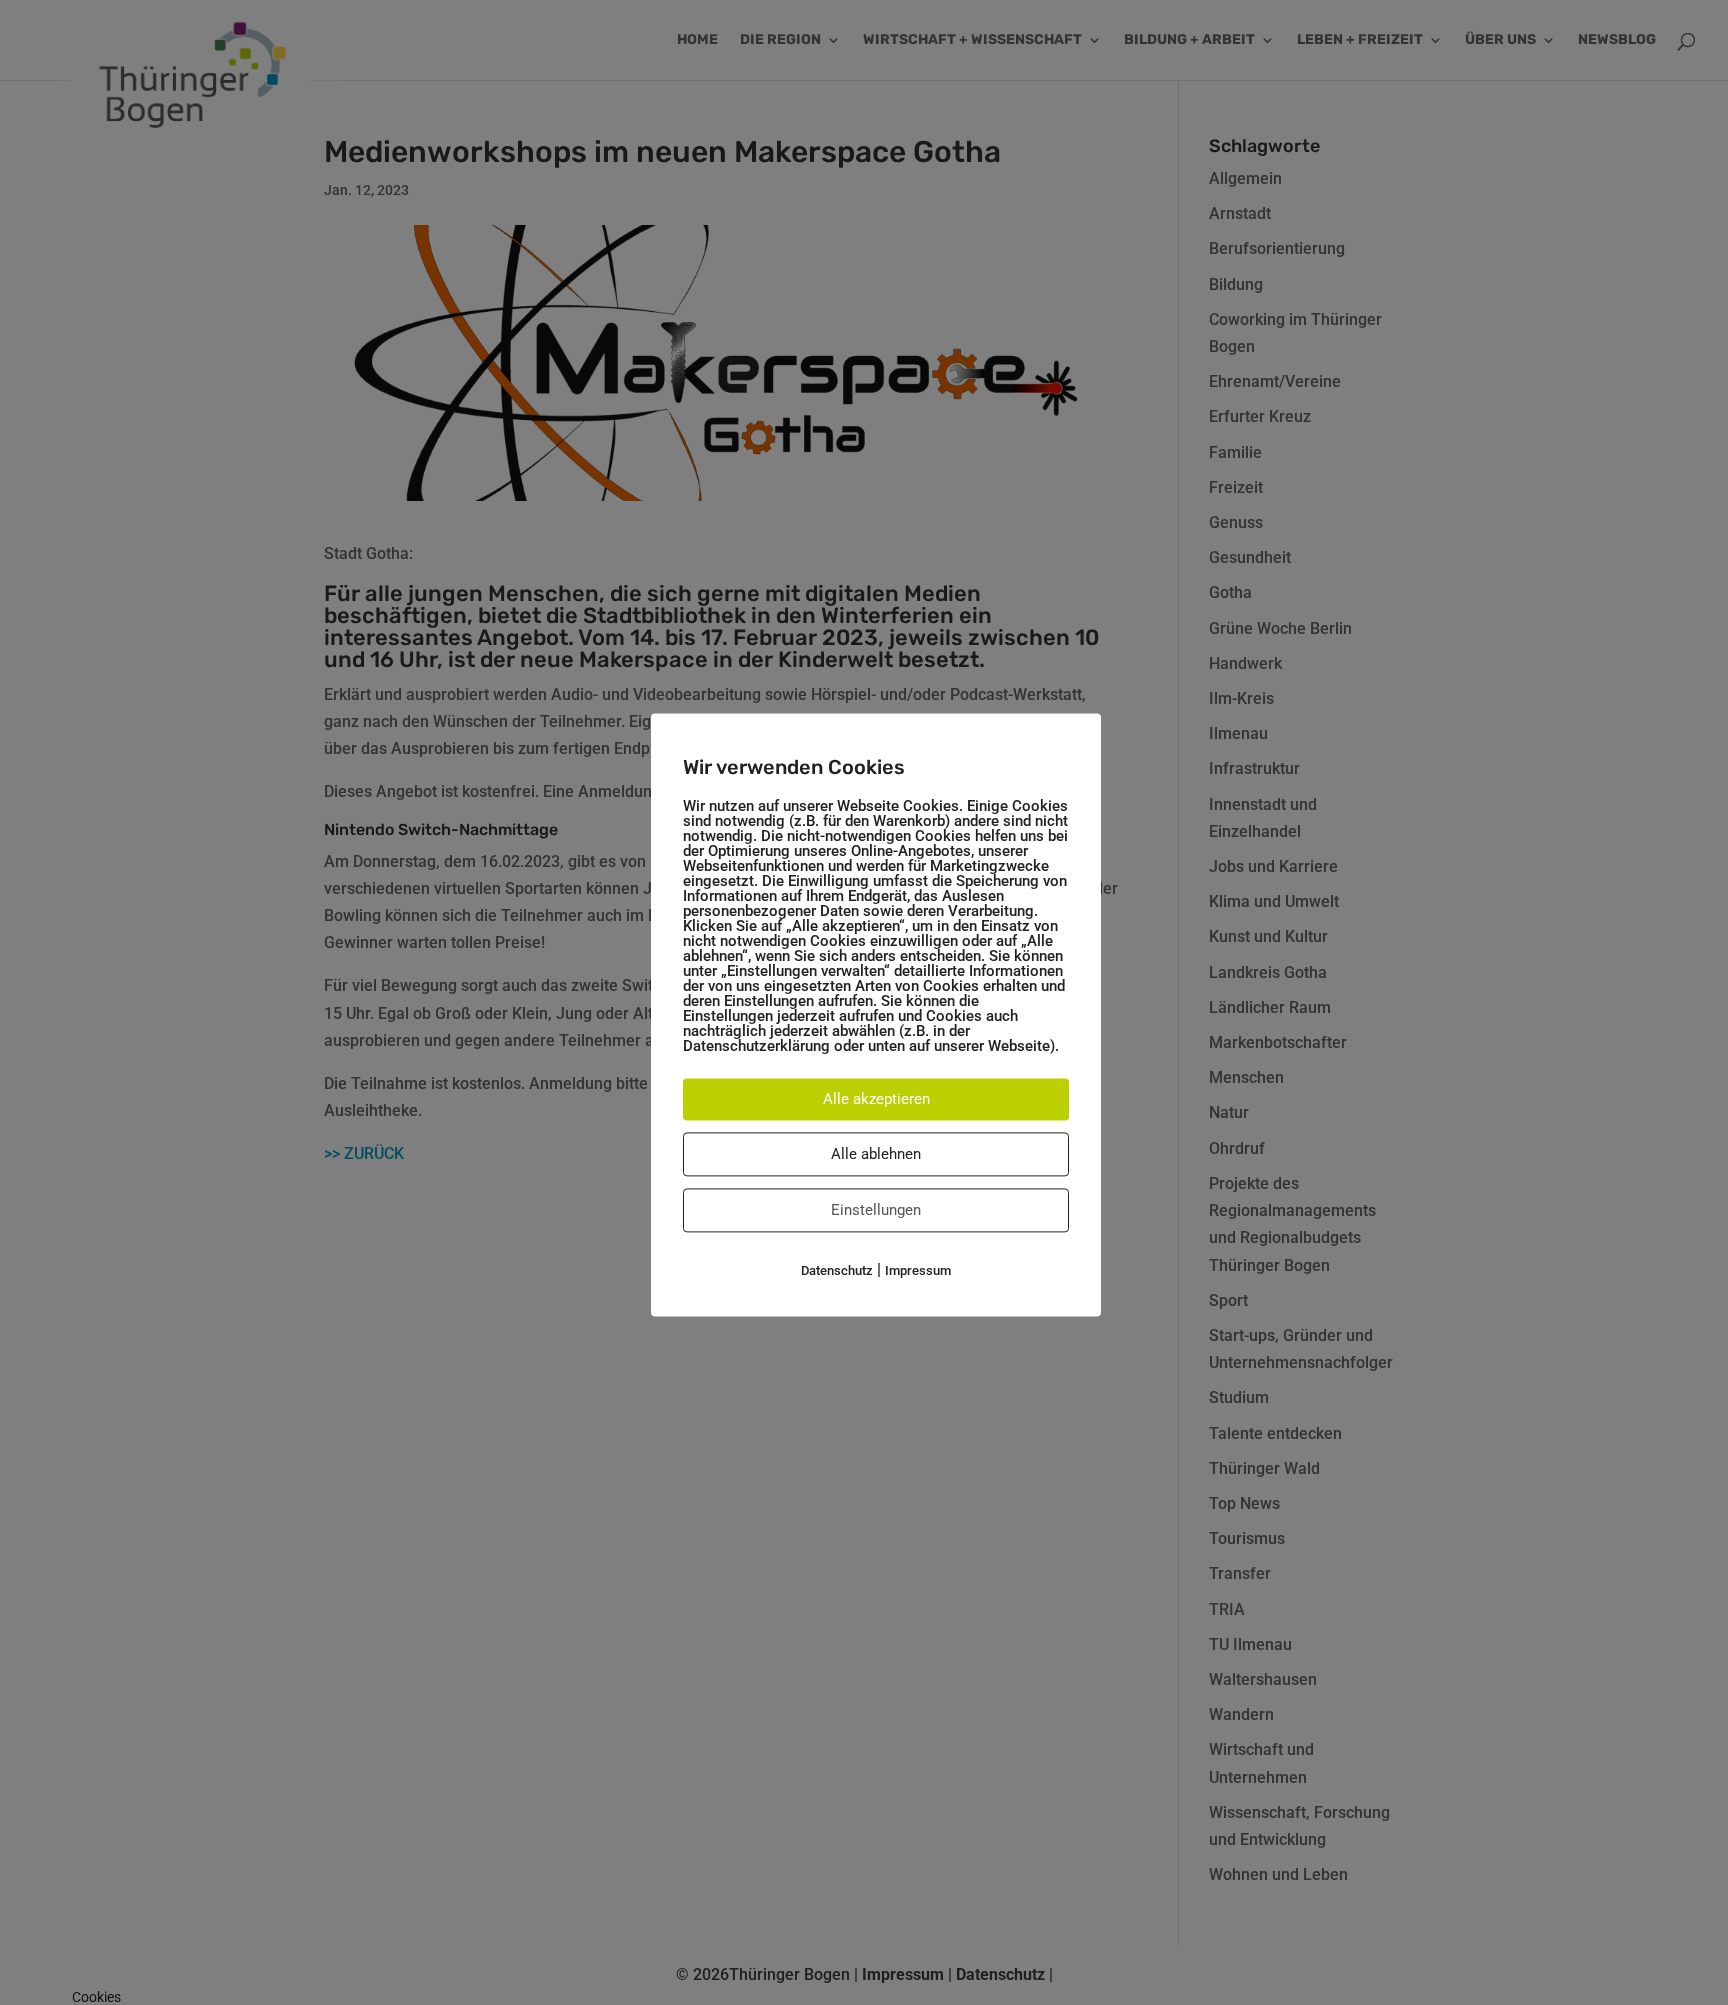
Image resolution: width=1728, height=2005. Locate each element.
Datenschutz (837, 1270)
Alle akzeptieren (876, 1099)
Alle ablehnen (876, 1154)
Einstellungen (876, 1210)
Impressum (918, 1270)
